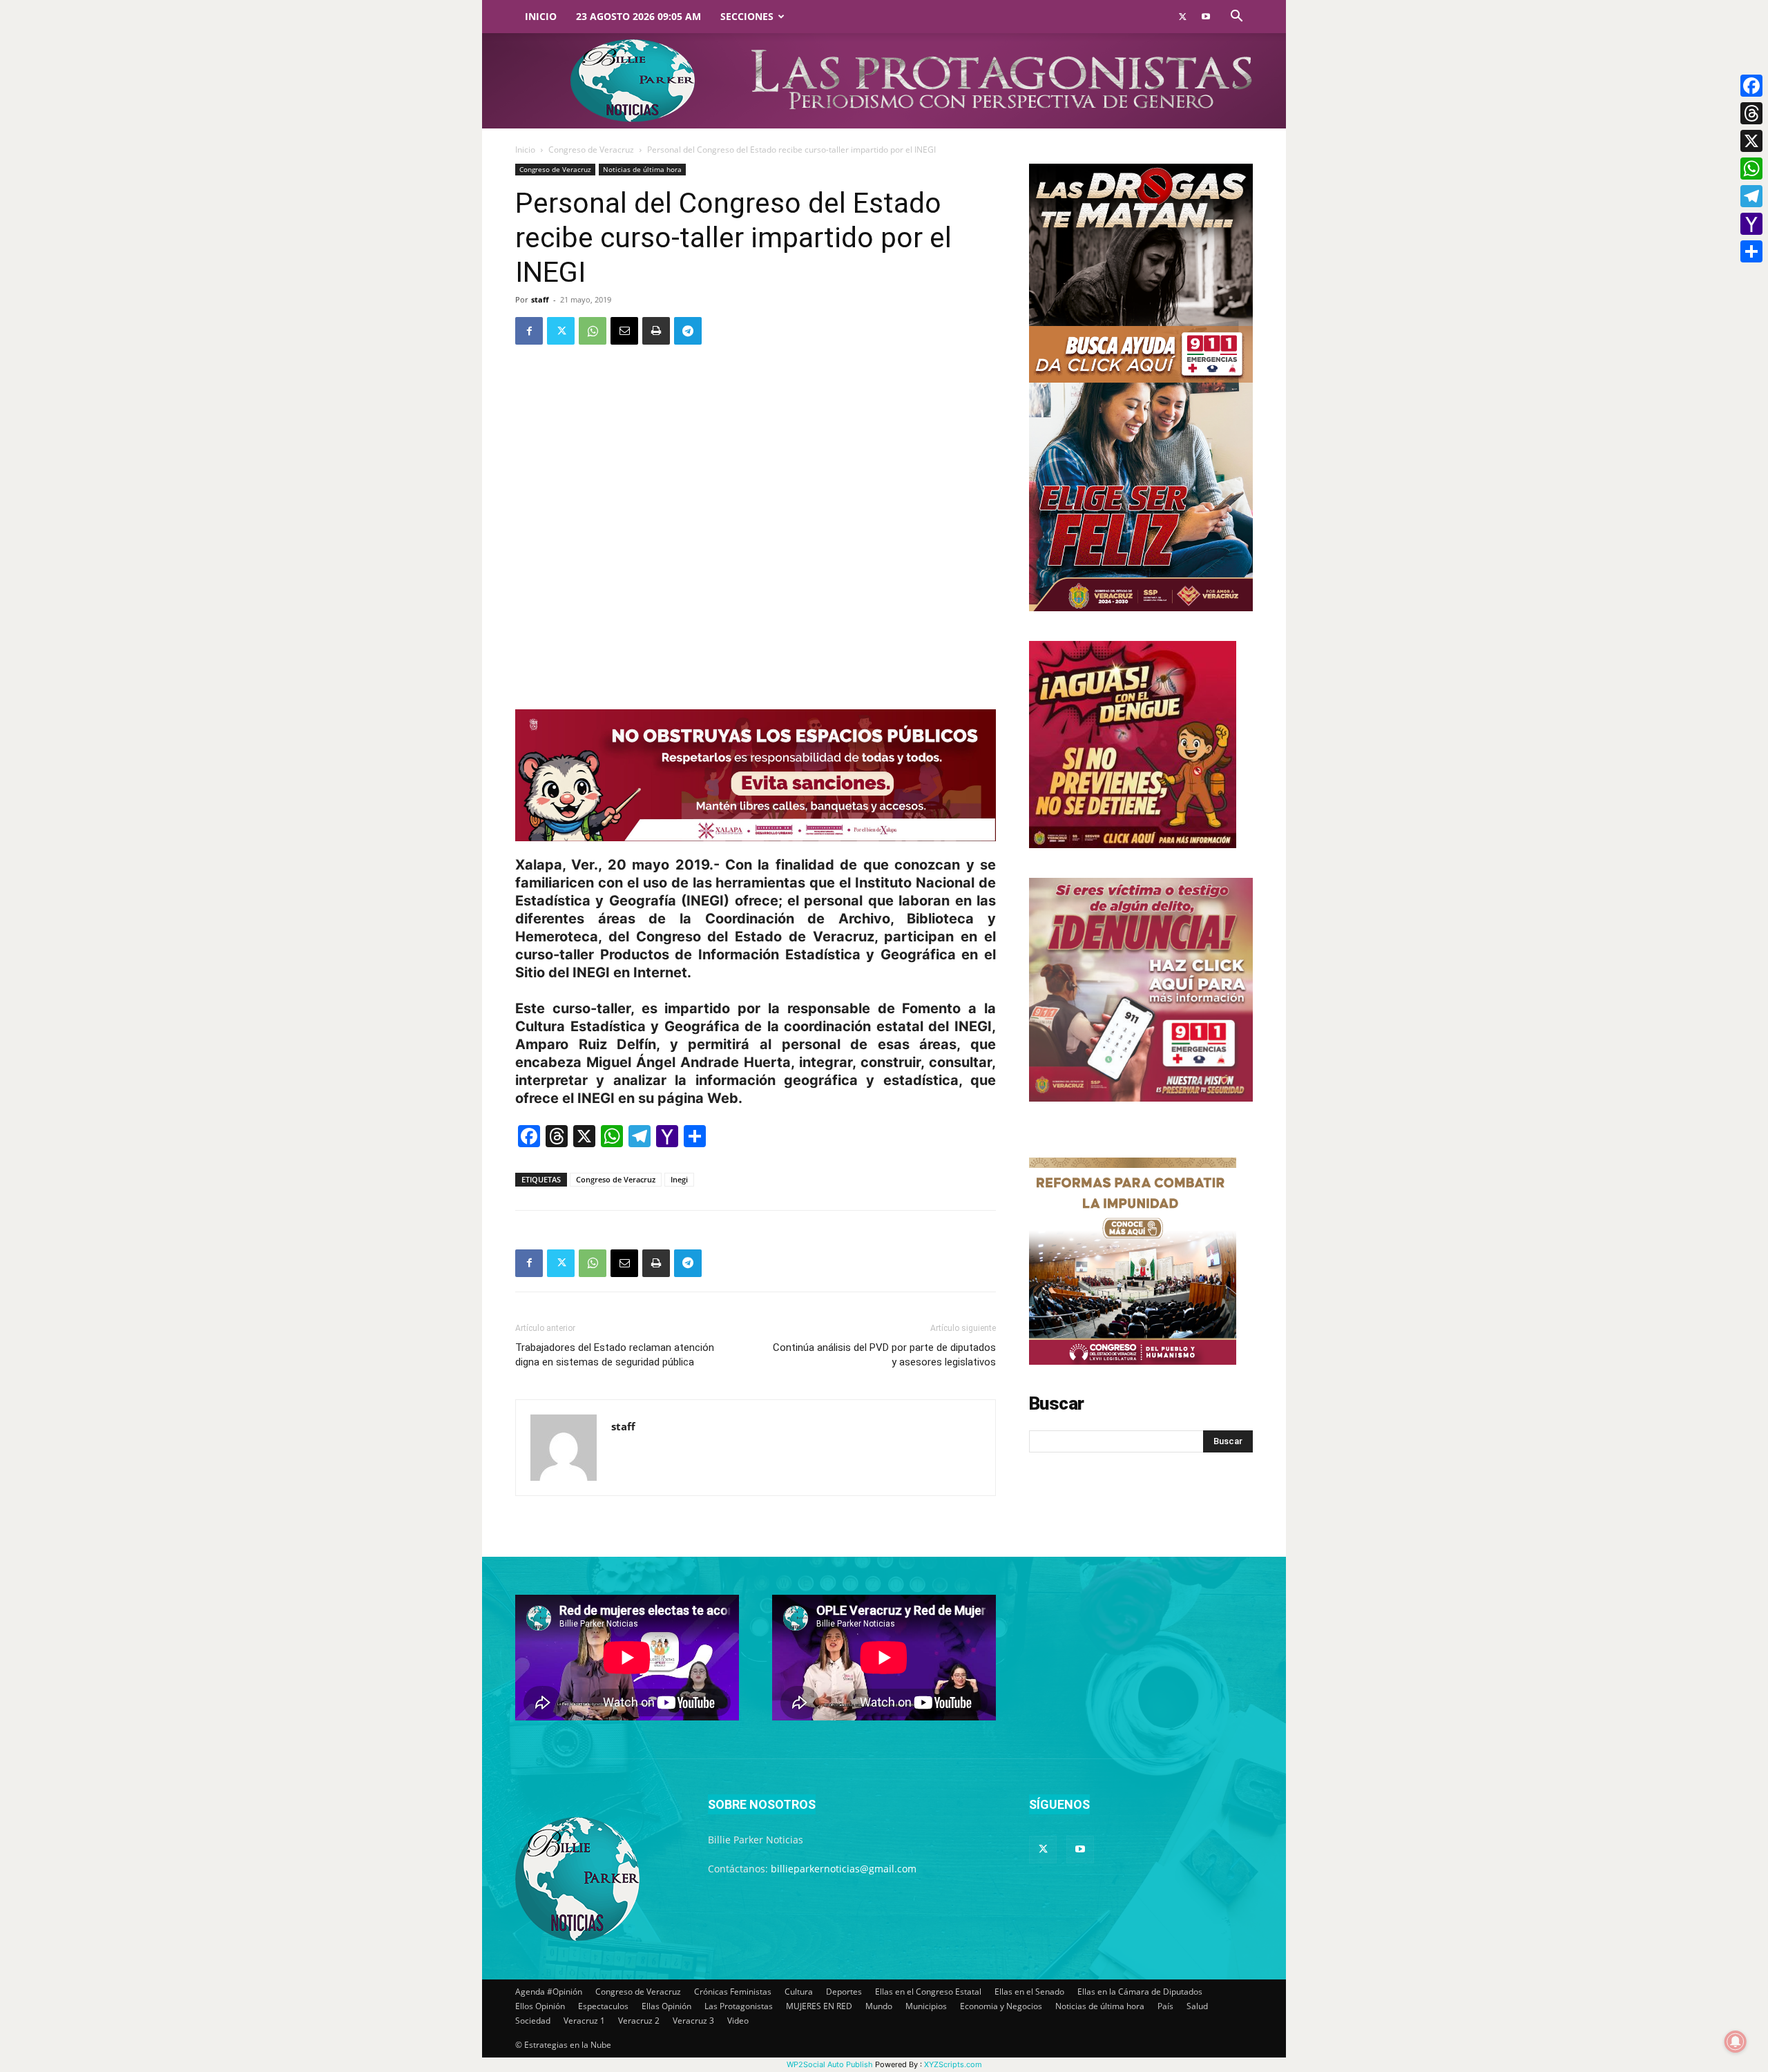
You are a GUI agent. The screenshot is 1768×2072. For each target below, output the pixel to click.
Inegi (679, 1179)
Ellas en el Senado (1029, 1992)
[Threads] (1751, 113)
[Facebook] (529, 331)
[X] (1751, 141)
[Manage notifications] (1736, 2042)
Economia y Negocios (1001, 2006)
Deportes (844, 1992)
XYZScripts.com (953, 2064)
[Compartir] (1751, 251)
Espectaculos (603, 2006)
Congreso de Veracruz (591, 150)
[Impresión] (656, 331)
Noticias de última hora (642, 169)
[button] (1236, 18)
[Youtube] (1206, 17)
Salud (1197, 2006)
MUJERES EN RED (819, 2006)
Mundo (879, 2006)
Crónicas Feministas (733, 1992)
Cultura (799, 1992)
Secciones (747, 16)
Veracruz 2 (639, 2021)
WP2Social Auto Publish (830, 2064)
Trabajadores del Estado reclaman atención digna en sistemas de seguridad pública (615, 1355)
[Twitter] (1182, 17)
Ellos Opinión (540, 2006)
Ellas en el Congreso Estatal (928, 1992)
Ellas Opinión (666, 2006)
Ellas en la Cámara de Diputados (1140, 1992)
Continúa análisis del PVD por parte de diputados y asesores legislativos (884, 1355)
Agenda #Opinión (549, 1992)
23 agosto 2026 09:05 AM (638, 16)
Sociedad (533, 2021)
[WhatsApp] (593, 331)
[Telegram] (688, 331)
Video (738, 2021)
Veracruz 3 (693, 2021)
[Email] (624, 331)
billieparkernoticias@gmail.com (844, 1869)
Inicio (541, 16)
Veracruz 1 (584, 2021)
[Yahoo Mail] (1751, 224)
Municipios (926, 2006)
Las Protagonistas (739, 2006)
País (1165, 2006)
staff (540, 299)
